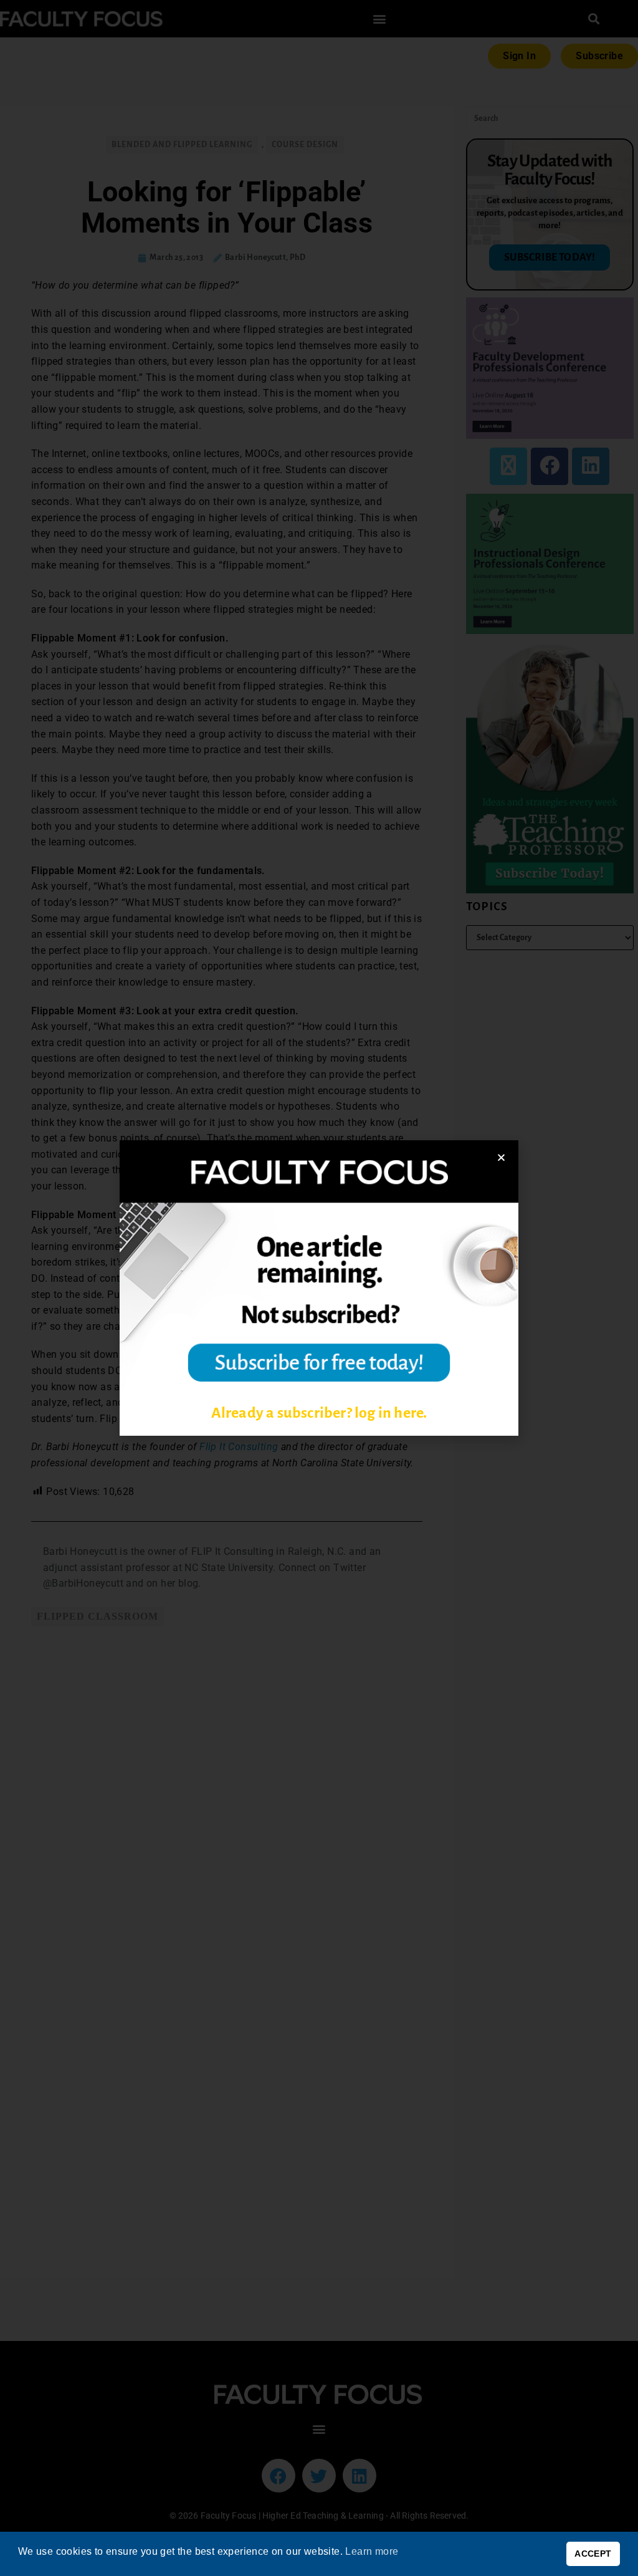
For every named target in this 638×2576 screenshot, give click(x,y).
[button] (501, 1157)
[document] (319, 1288)
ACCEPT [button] (593, 2554)
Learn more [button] (372, 2551)
